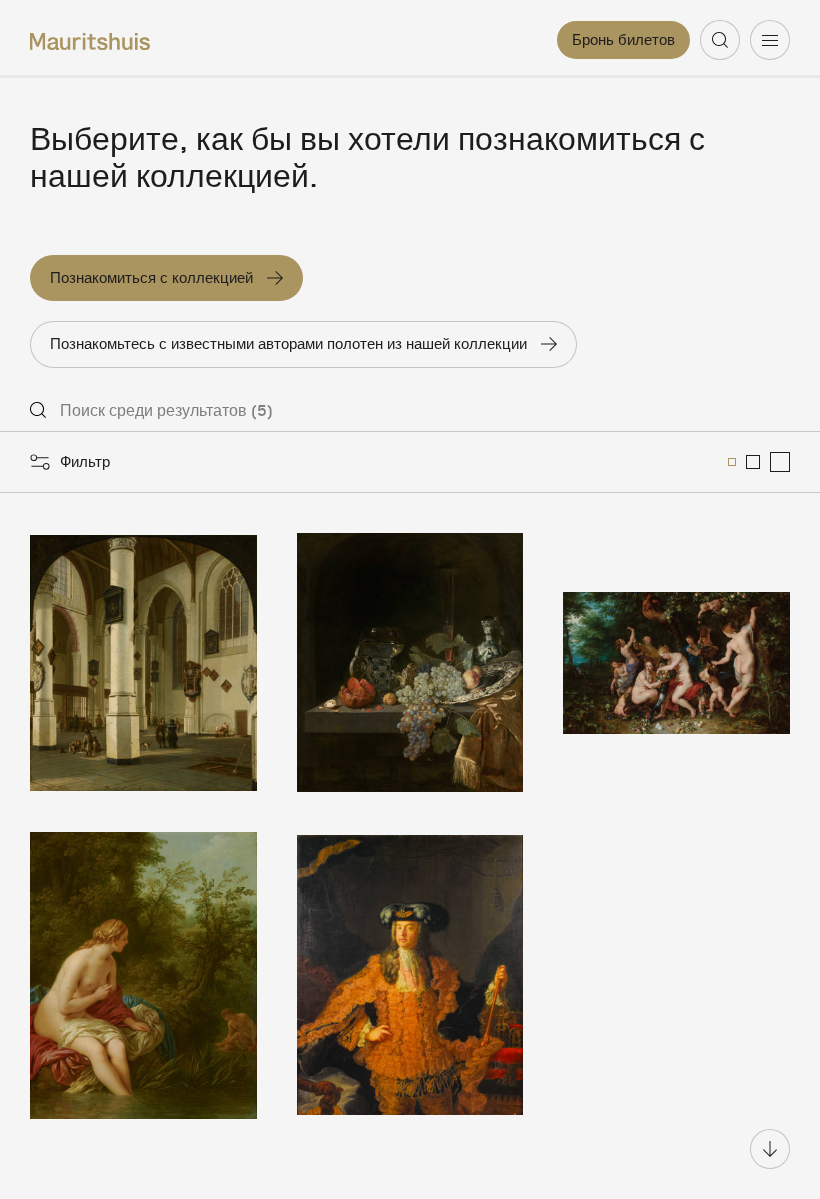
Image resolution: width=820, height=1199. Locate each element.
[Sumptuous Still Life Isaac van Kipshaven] (410, 662)
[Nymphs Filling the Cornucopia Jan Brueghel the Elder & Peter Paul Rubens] (676, 662)
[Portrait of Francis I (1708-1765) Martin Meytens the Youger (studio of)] (410, 975)
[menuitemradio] (732, 462)
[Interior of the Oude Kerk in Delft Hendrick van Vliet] (143, 662)
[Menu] (770, 40)
